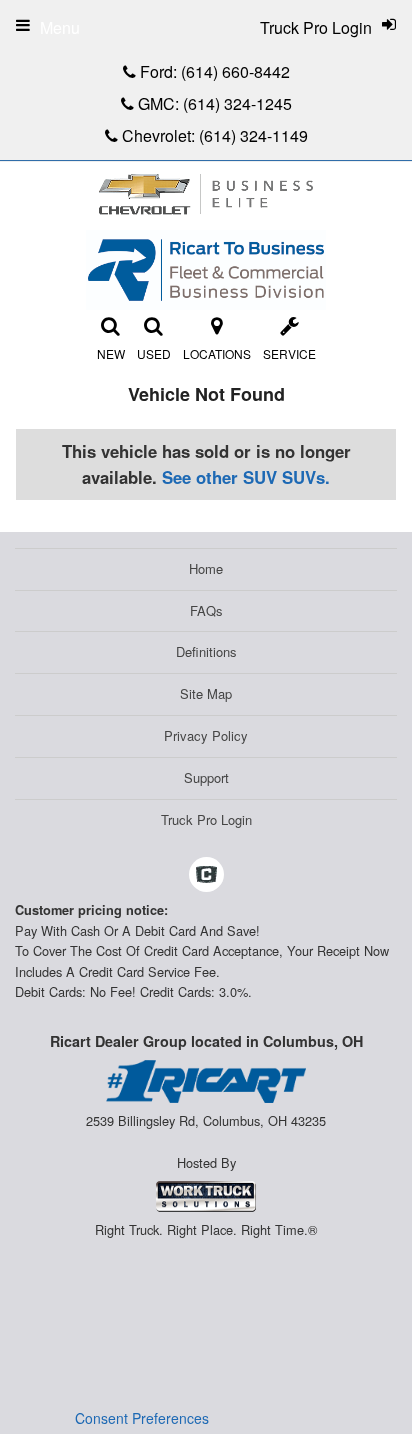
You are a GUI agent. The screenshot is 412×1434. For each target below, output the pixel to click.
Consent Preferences (142, 1418)
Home (206, 568)
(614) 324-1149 (253, 135)
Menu (60, 27)
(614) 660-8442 (235, 71)
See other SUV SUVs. (246, 477)
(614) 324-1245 (237, 103)
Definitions (206, 651)
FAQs (206, 610)
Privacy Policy (206, 735)
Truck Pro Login (206, 819)
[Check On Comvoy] (206, 876)
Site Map (206, 693)
